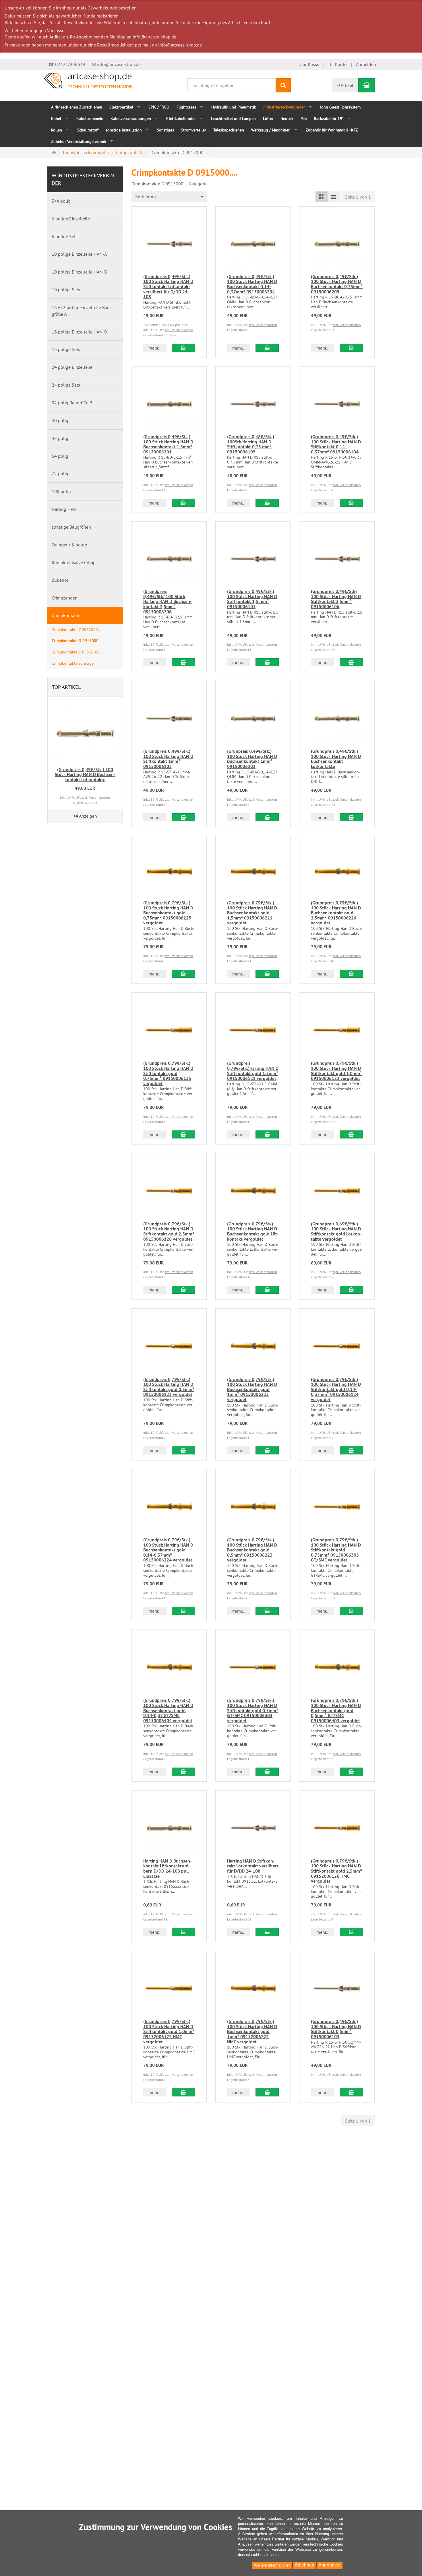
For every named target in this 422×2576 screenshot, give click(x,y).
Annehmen (330, 2565)
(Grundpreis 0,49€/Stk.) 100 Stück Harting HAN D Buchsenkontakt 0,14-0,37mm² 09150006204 (252, 284)
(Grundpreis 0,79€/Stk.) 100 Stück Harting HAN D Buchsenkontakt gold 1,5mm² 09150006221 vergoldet (252, 913)
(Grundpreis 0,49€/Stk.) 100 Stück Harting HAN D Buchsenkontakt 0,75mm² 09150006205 (337, 284)
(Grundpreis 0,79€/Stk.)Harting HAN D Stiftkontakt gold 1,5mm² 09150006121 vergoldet (253, 1071)
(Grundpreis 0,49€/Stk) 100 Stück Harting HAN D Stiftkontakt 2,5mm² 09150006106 (336, 599)
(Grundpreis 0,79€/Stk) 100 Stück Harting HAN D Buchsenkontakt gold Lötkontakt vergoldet (253, 1231)
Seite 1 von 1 (358, 197)
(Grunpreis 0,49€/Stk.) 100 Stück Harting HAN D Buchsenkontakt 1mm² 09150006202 (252, 759)
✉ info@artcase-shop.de (116, 64)
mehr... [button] (155, 348)
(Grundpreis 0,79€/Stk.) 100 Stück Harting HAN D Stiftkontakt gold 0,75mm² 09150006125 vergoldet (168, 1073)
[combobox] (169, 197)
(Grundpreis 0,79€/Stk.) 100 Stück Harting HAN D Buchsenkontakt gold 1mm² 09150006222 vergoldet (252, 1389)
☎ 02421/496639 (67, 64)
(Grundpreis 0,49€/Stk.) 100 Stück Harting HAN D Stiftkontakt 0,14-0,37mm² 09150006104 (336, 444)
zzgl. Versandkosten (179, 330)
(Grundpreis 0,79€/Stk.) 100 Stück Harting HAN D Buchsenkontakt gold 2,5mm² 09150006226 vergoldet (336, 913)
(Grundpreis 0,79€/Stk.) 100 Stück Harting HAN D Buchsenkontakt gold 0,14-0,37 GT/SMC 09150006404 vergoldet (168, 1710)
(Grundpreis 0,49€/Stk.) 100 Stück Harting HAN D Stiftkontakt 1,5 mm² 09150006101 (252, 599)
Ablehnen (304, 2565)
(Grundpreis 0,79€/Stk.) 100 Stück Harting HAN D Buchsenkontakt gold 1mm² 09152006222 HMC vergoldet (252, 2031)
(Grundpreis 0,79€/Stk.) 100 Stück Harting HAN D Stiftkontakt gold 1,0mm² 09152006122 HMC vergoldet (169, 2031)
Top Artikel (66, 687)
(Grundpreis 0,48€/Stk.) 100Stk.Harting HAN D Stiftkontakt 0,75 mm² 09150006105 (251, 444)
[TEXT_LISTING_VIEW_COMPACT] (334, 197)
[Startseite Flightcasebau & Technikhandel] (90, 80)
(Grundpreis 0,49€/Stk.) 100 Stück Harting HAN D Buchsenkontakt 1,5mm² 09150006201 (168, 444)
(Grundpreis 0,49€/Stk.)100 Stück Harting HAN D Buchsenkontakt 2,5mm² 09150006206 (168, 601)
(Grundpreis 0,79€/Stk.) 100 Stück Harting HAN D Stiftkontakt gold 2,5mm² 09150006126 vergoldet (169, 1231)
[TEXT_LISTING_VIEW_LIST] (322, 197)
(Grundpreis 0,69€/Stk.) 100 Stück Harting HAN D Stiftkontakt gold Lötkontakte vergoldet (336, 1231)
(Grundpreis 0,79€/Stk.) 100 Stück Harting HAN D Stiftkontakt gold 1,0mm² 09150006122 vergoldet (336, 1071)
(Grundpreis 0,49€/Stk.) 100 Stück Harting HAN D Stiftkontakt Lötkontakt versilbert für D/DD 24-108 (168, 287)
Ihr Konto (338, 64)
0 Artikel (345, 85)
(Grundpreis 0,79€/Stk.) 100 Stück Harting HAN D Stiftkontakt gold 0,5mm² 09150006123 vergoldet (169, 1387)
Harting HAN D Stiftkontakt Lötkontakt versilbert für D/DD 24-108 (253, 1866)
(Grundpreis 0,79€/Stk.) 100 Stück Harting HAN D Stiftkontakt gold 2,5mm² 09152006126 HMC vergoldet (336, 1871)
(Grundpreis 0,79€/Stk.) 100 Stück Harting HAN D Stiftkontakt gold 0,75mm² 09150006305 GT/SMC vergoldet (336, 1550)
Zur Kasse (310, 64)
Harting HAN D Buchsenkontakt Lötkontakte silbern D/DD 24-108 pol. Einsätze (168, 1869)
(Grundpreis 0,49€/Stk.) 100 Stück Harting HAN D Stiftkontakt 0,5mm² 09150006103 (336, 2029)
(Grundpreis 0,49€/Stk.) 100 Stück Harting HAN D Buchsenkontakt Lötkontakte (336, 759)
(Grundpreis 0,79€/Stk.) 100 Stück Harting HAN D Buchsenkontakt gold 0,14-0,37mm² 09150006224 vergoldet (168, 1550)
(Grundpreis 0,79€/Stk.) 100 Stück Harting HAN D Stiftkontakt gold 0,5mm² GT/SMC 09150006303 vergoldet (253, 1710)
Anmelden (366, 64)
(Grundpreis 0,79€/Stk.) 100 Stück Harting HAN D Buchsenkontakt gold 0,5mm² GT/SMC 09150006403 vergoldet (336, 1710)
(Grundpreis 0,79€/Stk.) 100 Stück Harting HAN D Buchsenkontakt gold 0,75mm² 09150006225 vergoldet (168, 913)
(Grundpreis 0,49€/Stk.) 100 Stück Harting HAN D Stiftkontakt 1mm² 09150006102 (168, 759)
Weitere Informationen (272, 2565)
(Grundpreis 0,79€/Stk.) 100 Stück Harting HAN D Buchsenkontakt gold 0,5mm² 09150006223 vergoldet (252, 1550)
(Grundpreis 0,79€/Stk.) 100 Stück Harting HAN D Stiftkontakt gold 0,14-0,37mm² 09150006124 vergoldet (336, 1389)
